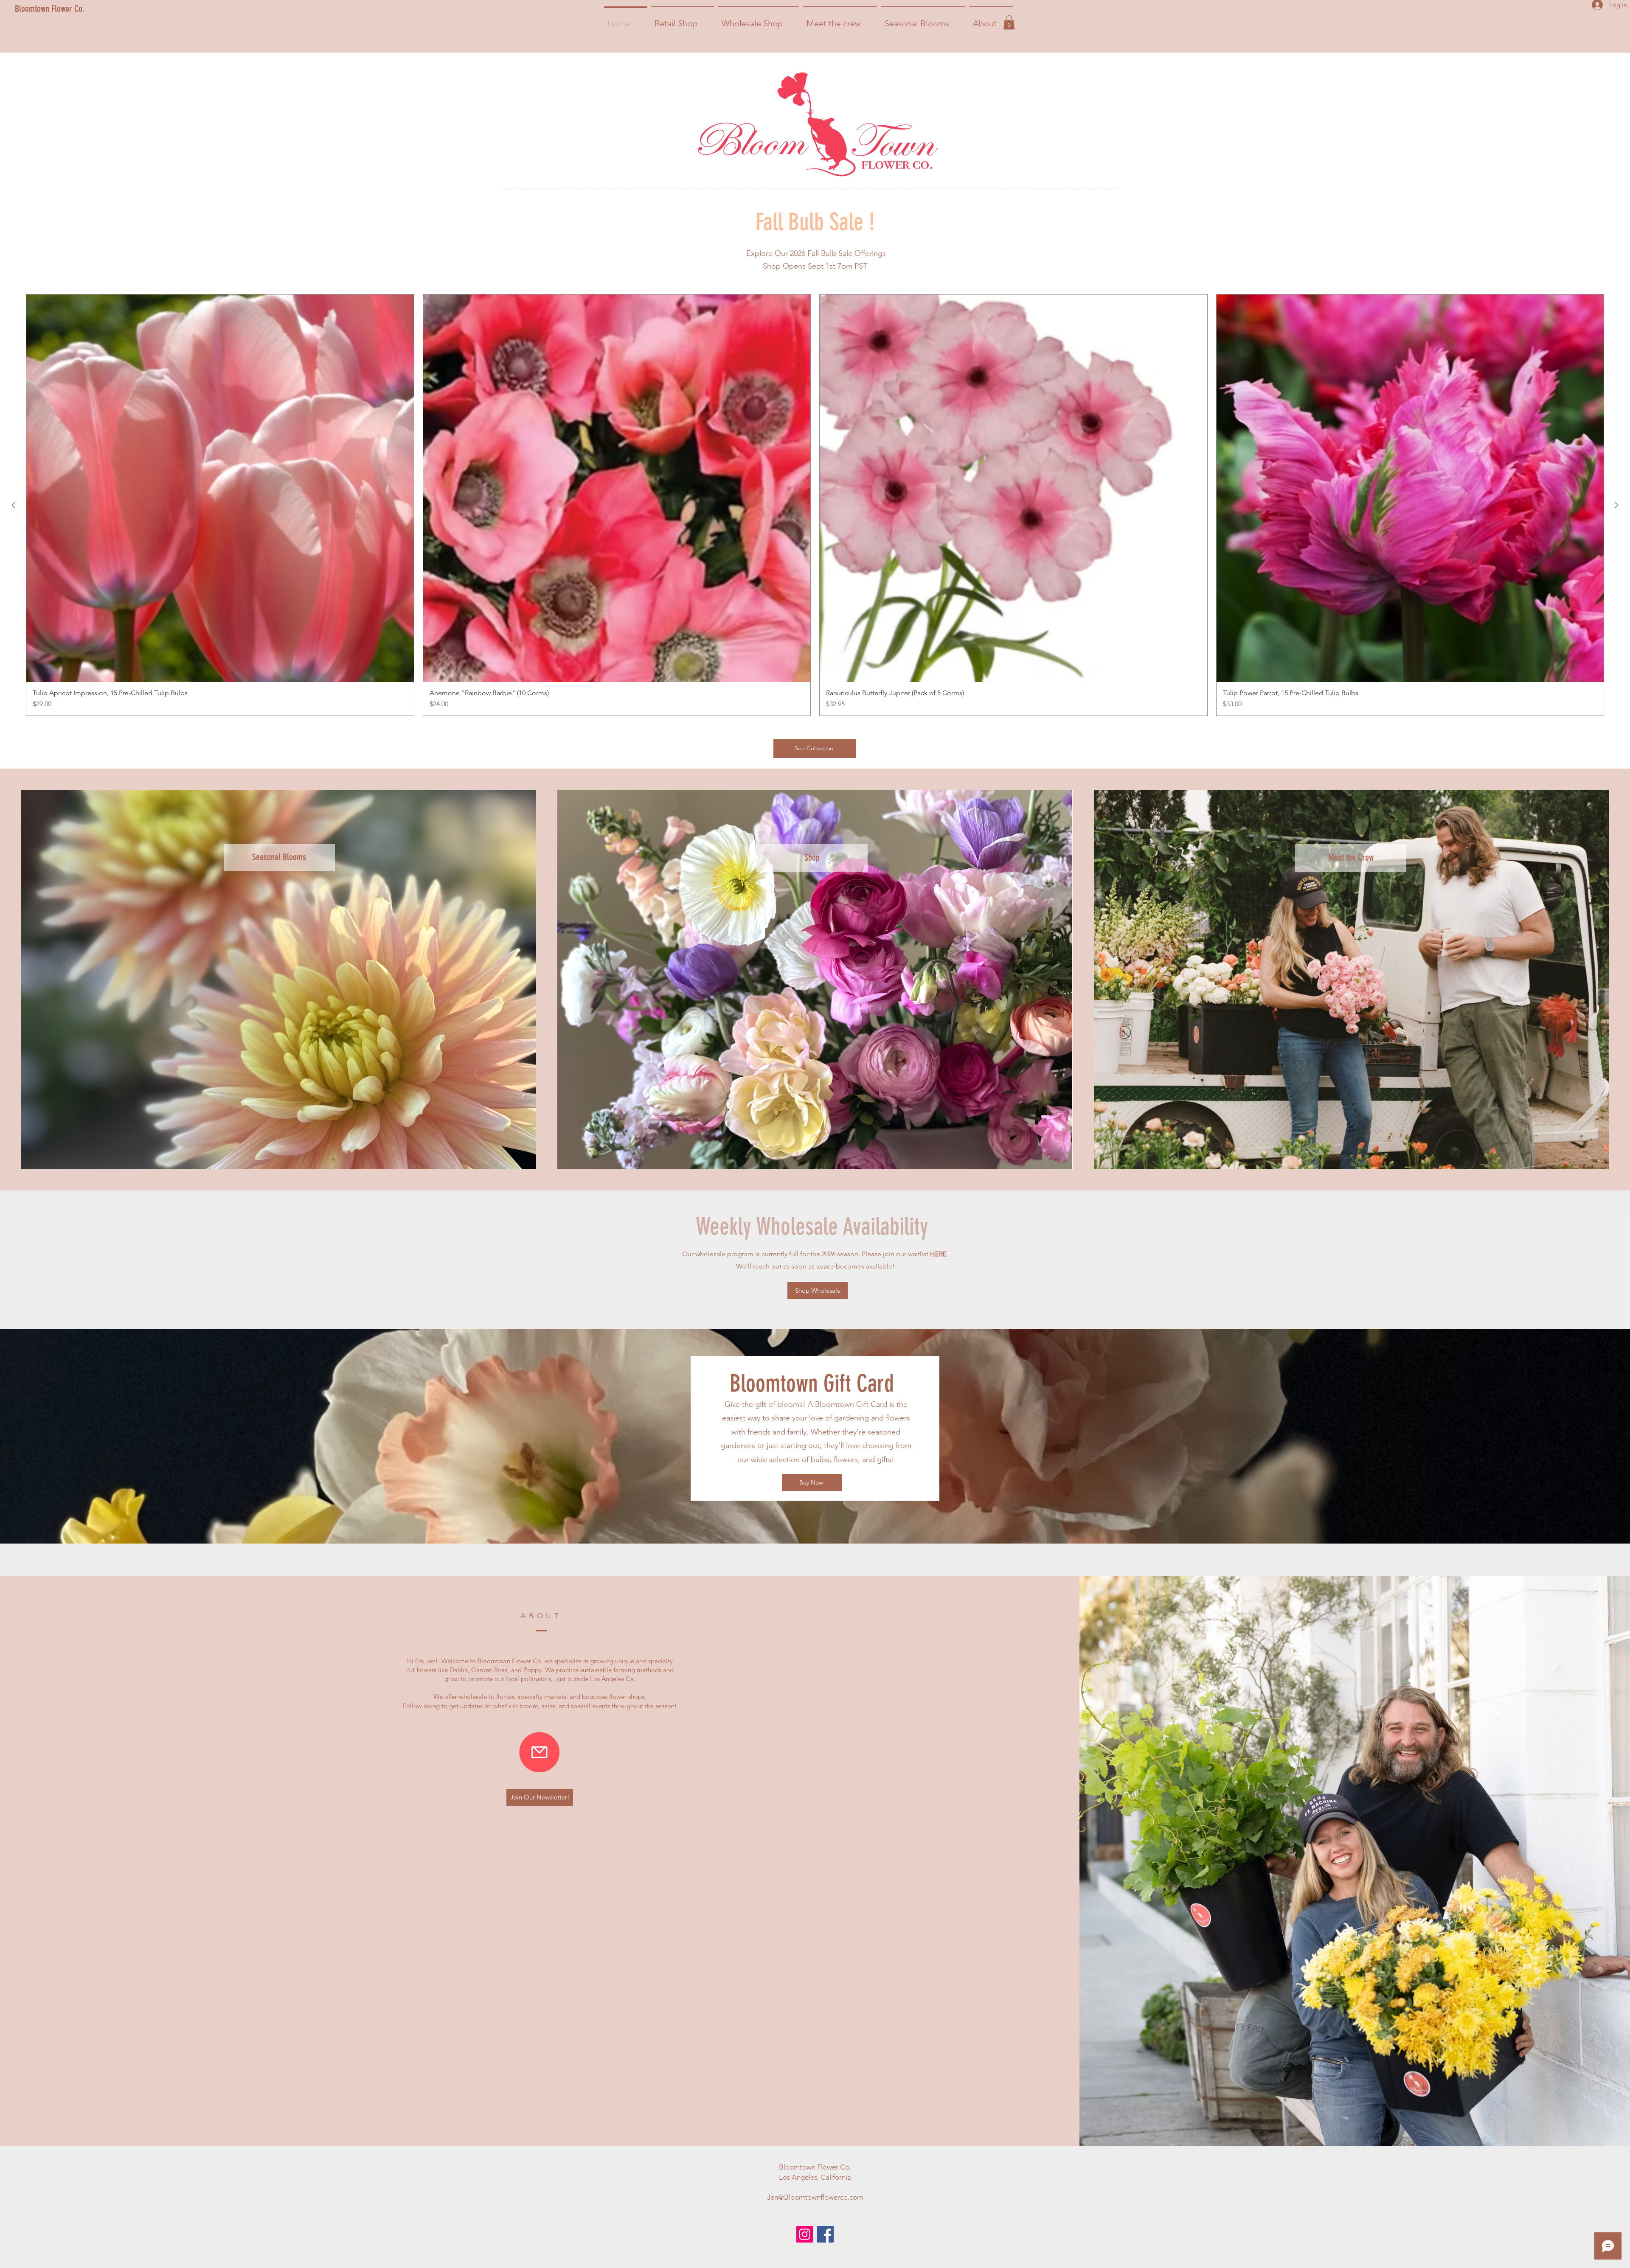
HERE (939, 1254)
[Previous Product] (14, 505)
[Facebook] (825, 2234)
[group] (815, 505)
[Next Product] (1616, 505)
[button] (1009, 22)
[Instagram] (805, 2234)
